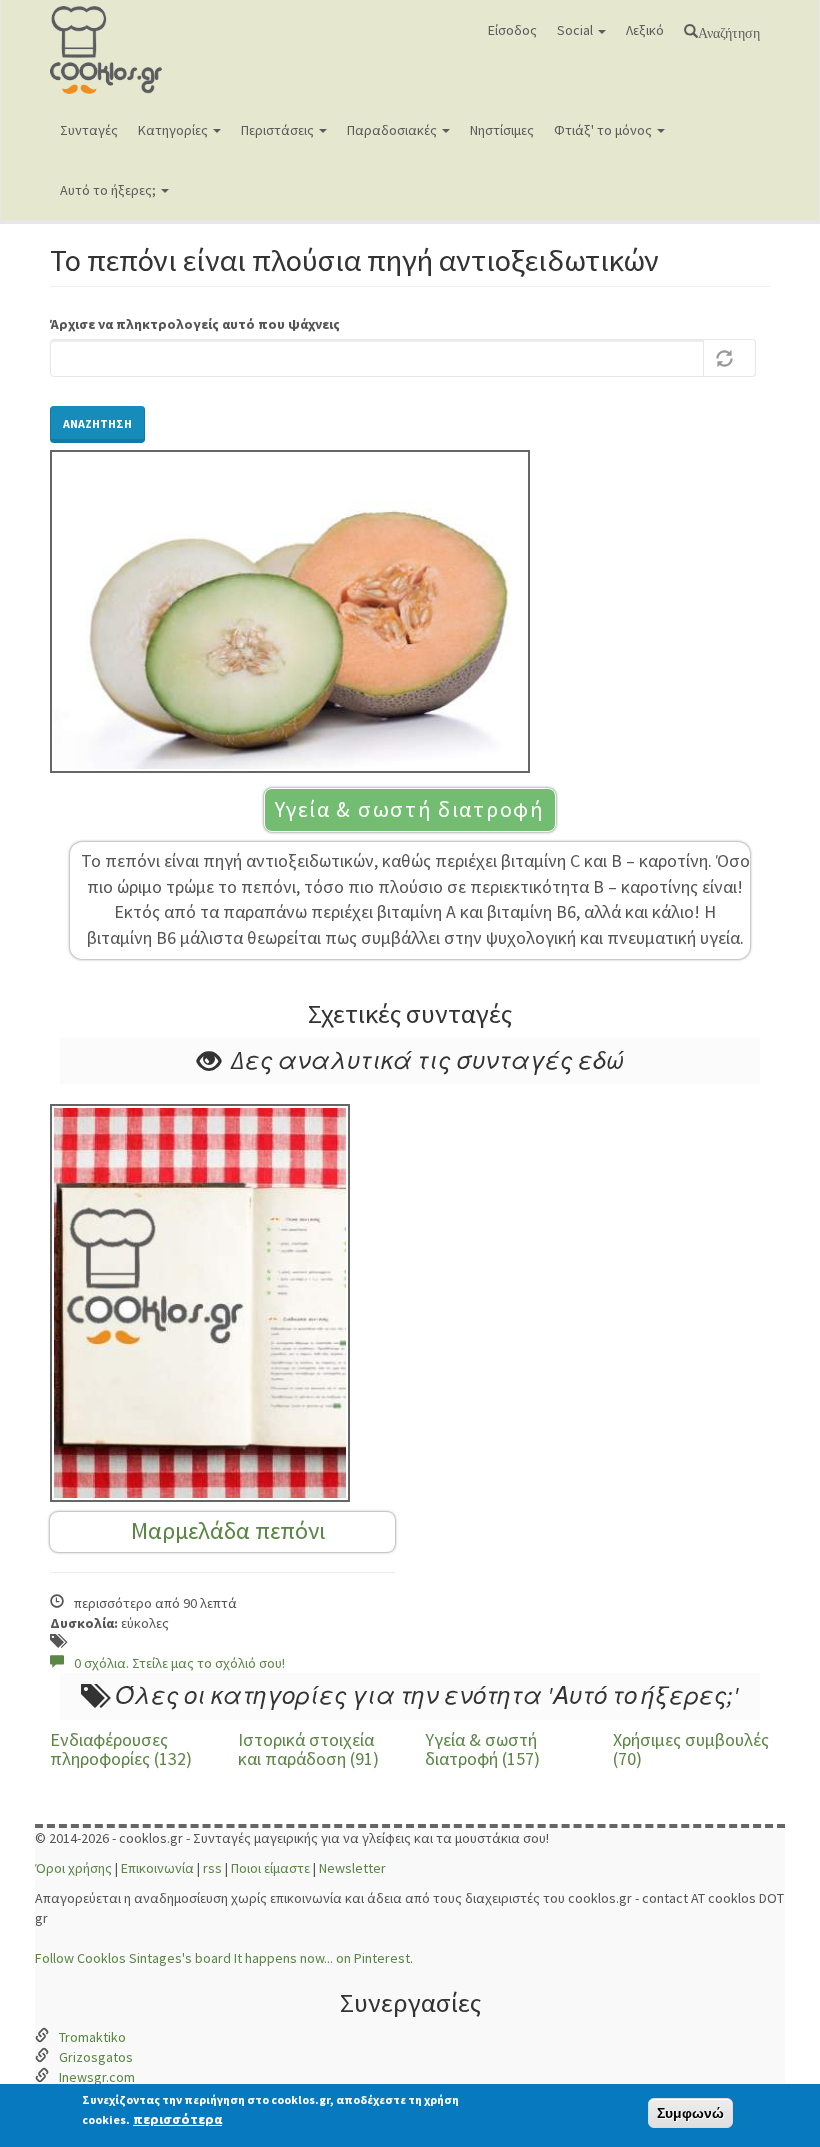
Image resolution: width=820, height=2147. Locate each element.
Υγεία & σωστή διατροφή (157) (482, 1749)
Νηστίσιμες (502, 130)
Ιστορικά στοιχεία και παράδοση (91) (308, 1749)
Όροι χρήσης (73, 1868)
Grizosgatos (96, 2057)
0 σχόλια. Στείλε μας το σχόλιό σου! (179, 1663)
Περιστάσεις (279, 130)
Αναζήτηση (729, 31)
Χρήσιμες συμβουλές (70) (691, 1749)
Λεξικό (645, 30)
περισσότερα (177, 2119)
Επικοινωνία (157, 1868)
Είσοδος (512, 30)
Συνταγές (89, 130)
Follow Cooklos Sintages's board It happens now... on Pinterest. (224, 1958)
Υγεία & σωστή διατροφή (409, 809)
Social (576, 30)
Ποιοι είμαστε (270, 1868)
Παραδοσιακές (393, 130)
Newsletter (352, 1868)
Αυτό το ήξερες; (109, 190)
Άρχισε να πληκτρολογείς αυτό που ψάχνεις (195, 324)
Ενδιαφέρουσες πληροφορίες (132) (121, 1749)
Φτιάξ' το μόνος (604, 130)
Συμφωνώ (690, 2113)
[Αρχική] (137, 50)
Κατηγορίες (174, 130)
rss (212, 1868)
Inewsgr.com (97, 2077)
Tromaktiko (92, 2037)
